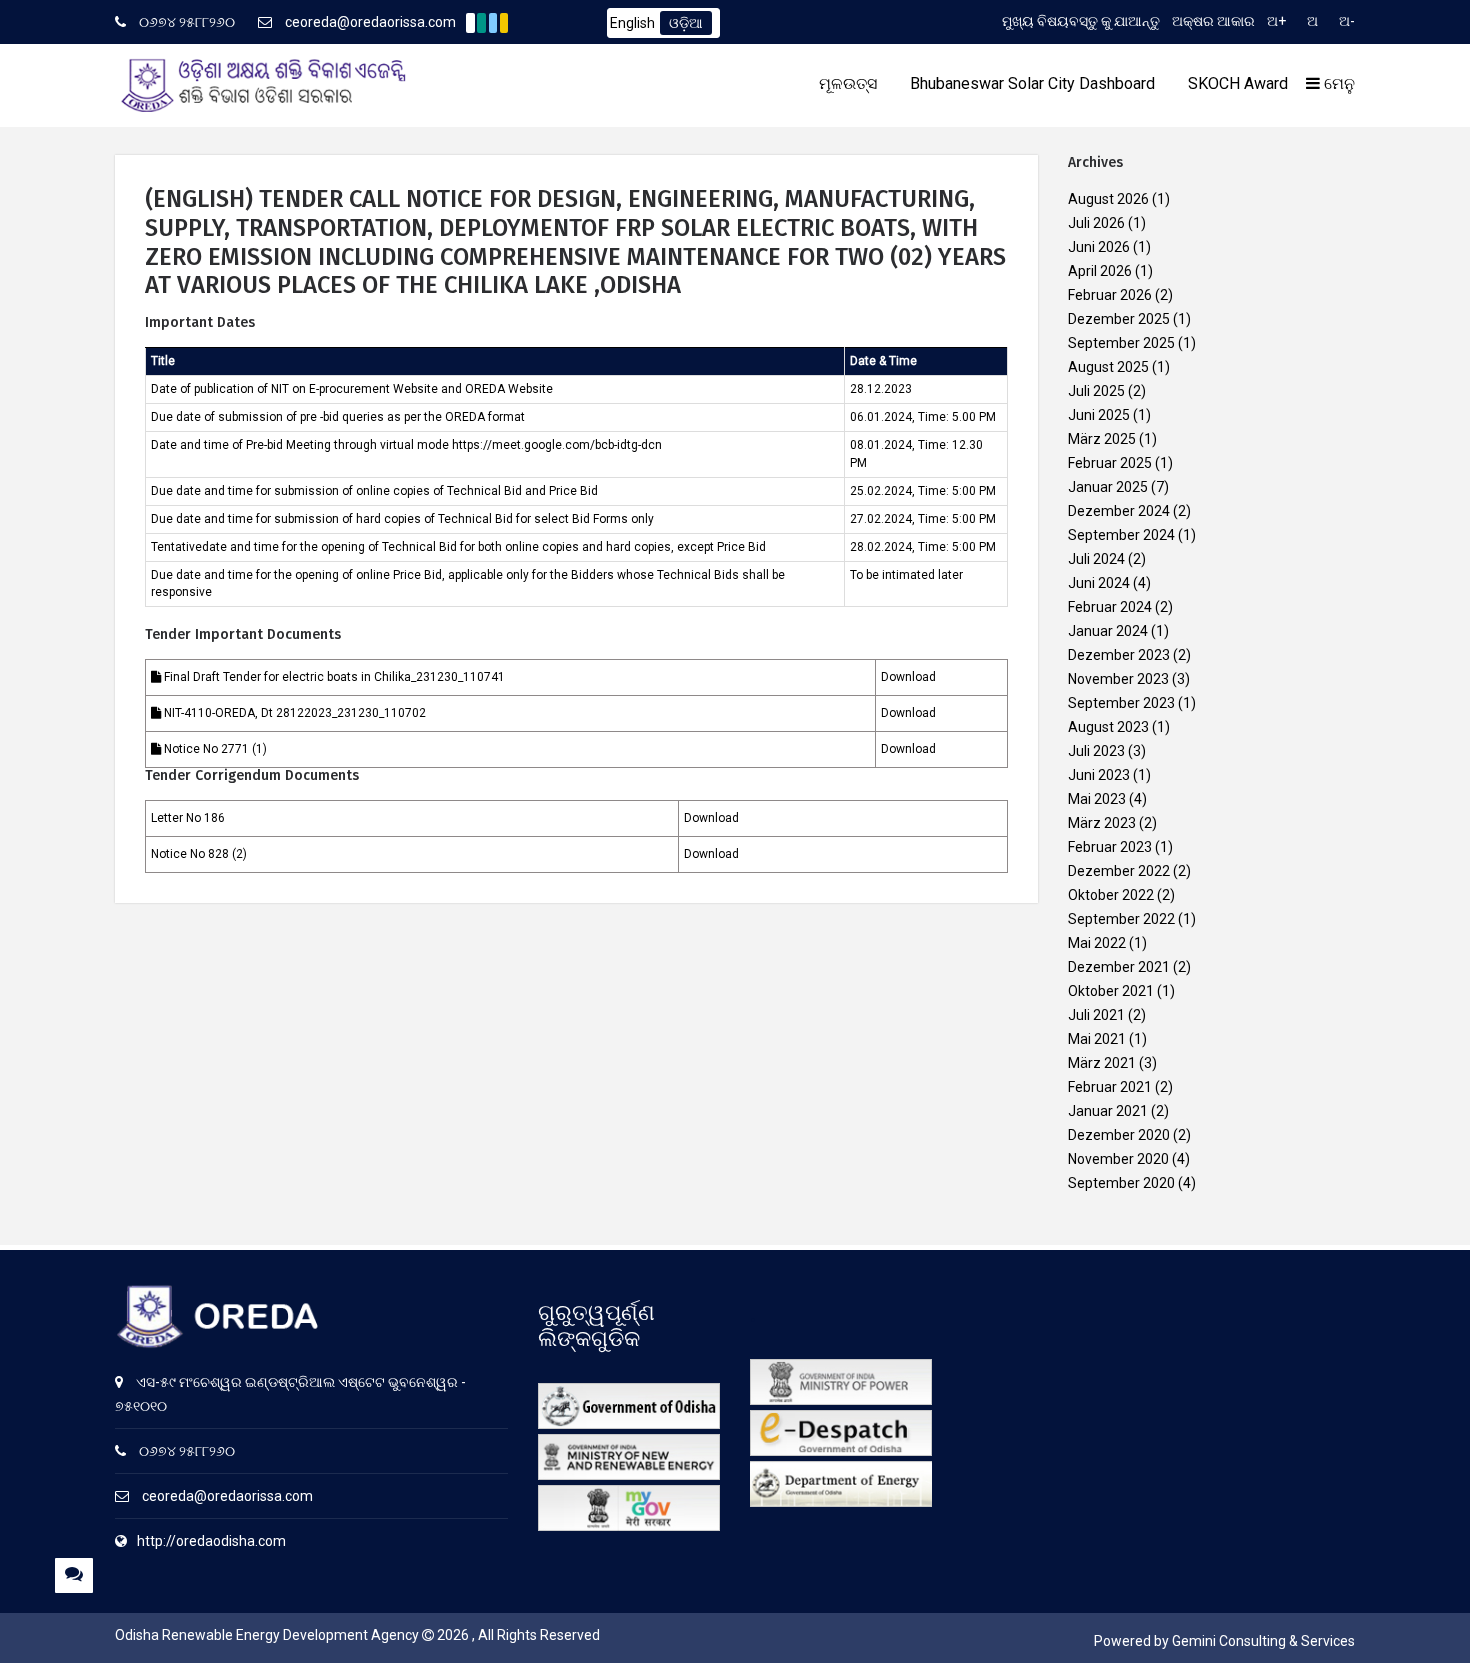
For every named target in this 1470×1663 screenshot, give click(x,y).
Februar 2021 (1110, 1087)
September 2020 (1121, 1183)
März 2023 (1102, 823)
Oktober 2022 (1111, 895)
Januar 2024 (1108, 631)
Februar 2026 (1110, 295)
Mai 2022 (1097, 943)
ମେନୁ (1337, 83)
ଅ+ (1276, 21)
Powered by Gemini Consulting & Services (1224, 1641)
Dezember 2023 (1119, 655)
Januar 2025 (1108, 487)
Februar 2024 (1110, 607)
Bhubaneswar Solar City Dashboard (1032, 83)
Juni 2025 (1099, 415)
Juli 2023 (1096, 751)
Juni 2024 (1099, 583)
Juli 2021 (1096, 1015)
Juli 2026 (1096, 223)
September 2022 (1121, 919)
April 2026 (1100, 271)
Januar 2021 (1108, 1111)
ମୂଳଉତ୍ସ (848, 83)
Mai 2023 (1097, 799)
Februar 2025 (1110, 463)
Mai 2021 (1097, 1039)
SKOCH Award (1238, 83)
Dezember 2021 (1119, 967)
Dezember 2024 (1119, 511)
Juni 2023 (1099, 775)
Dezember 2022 (1119, 871)
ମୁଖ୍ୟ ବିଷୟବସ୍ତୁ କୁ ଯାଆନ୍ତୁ (1081, 21)
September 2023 (1121, 703)
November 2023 (1118, 679)
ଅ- (1347, 21)
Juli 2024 (1096, 559)
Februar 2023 (1110, 847)
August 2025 (1108, 367)
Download (908, 677)
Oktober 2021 (1111, 991)
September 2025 (1121, 343)
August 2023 (1108, 727)
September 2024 (1121, 535)
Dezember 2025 (1119, 319)
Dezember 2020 (1119, 1135)
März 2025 (1102, 439)
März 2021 (1102, 1063)
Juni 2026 (1099, 247)
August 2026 (1108, 199)
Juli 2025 (1096, 391)
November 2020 (1118, 1159)
